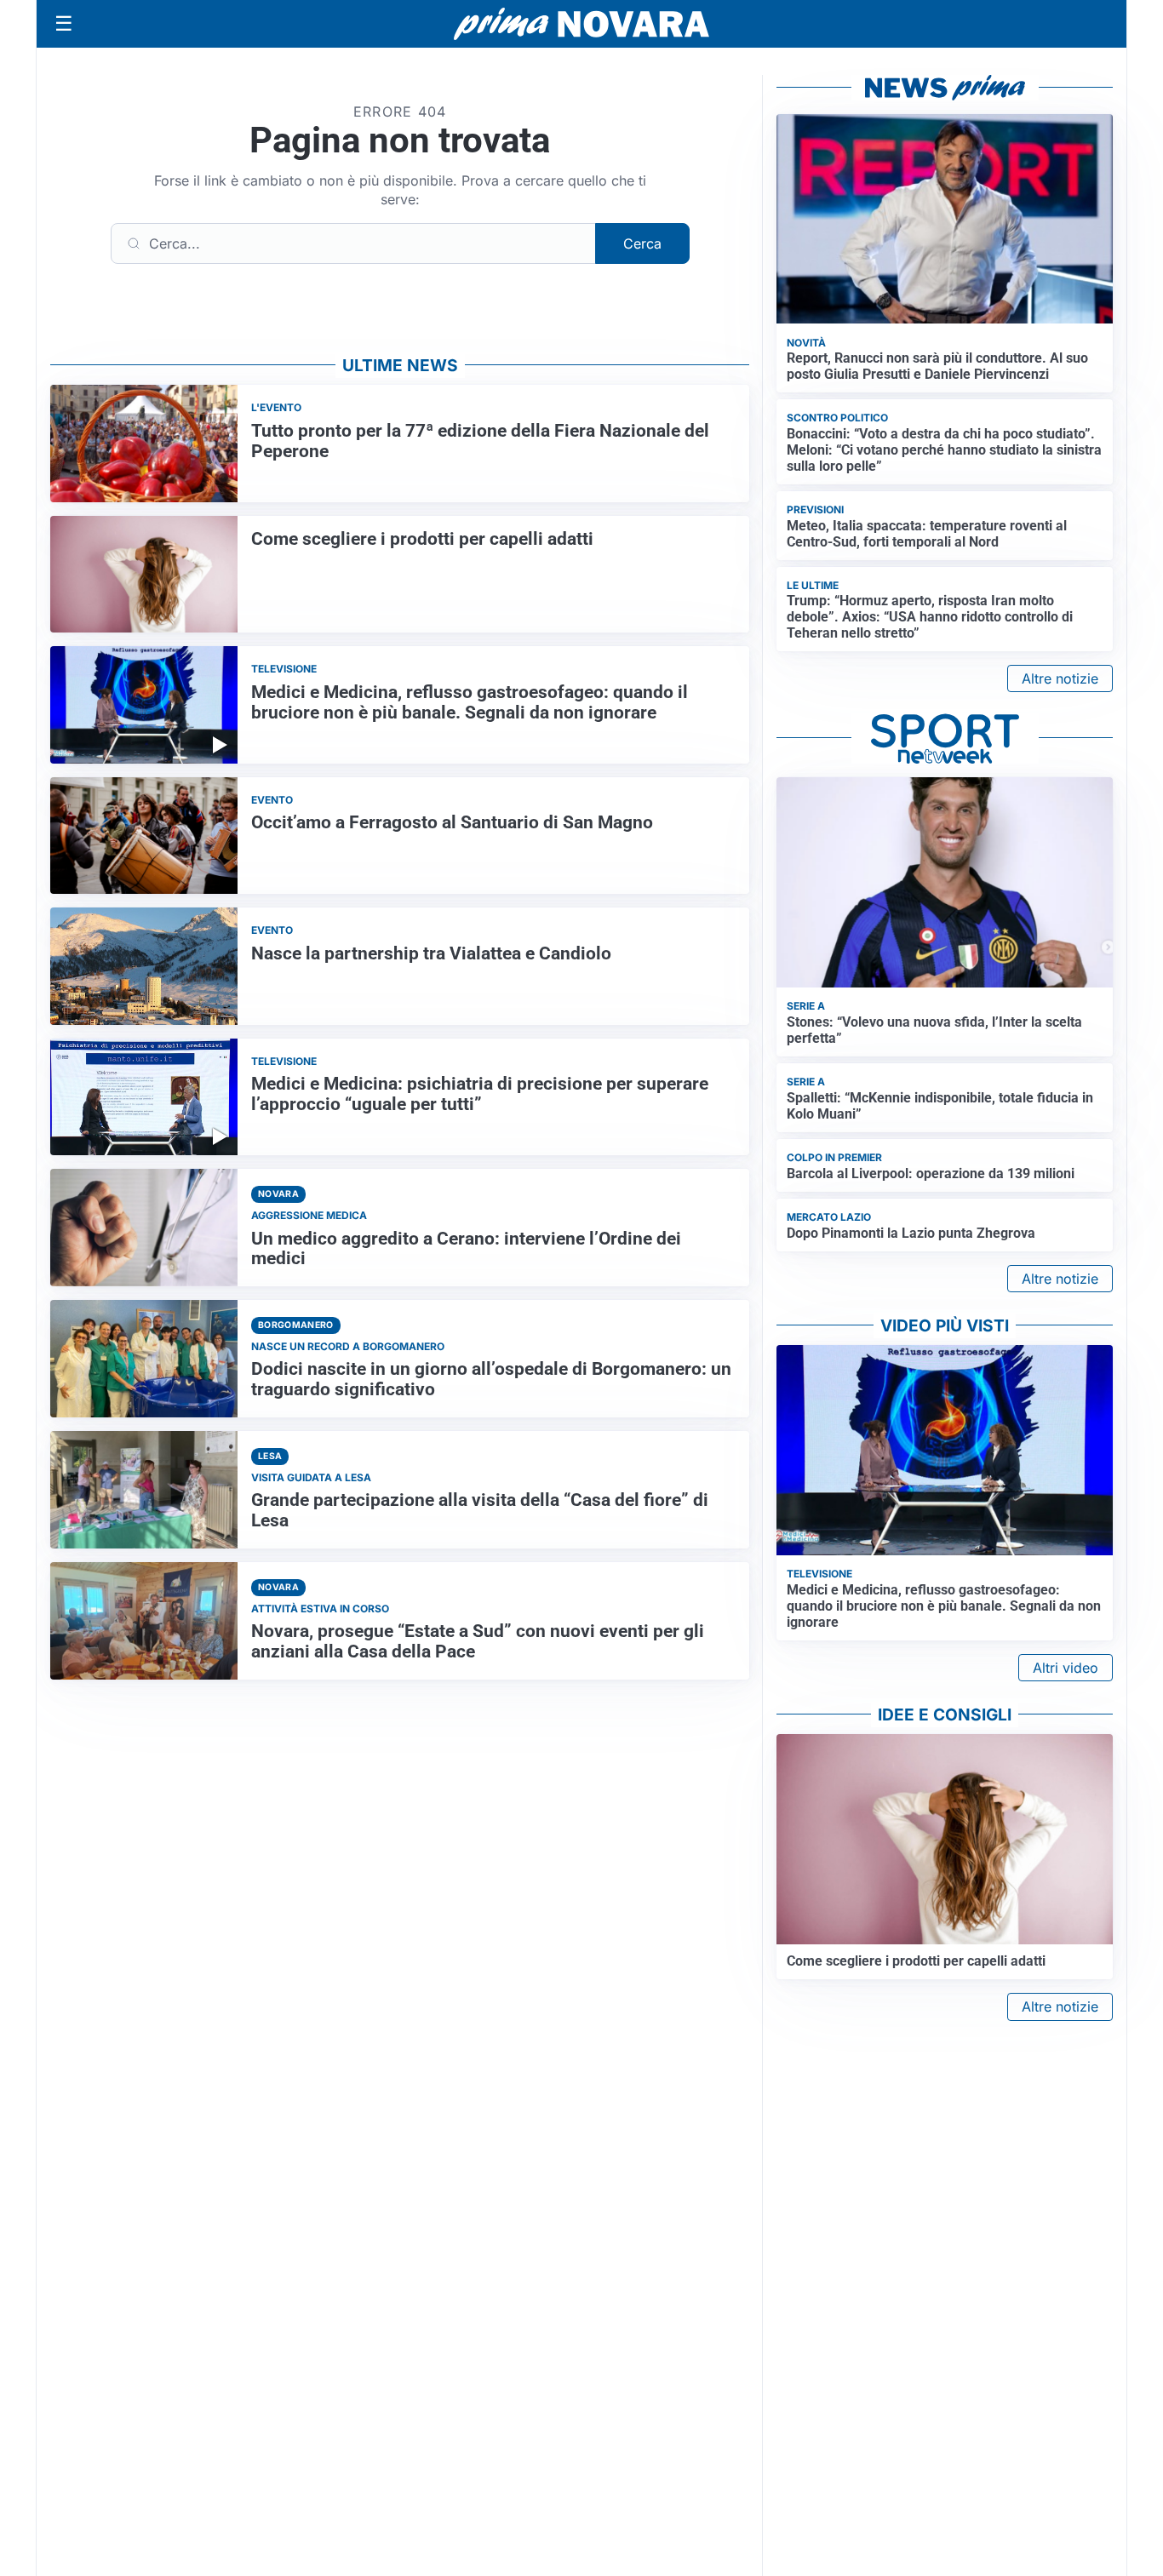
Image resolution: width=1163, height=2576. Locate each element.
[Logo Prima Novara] (581, 24)
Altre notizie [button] (1060, 678)
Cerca (642, 243)
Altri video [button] (1066, 1668)
